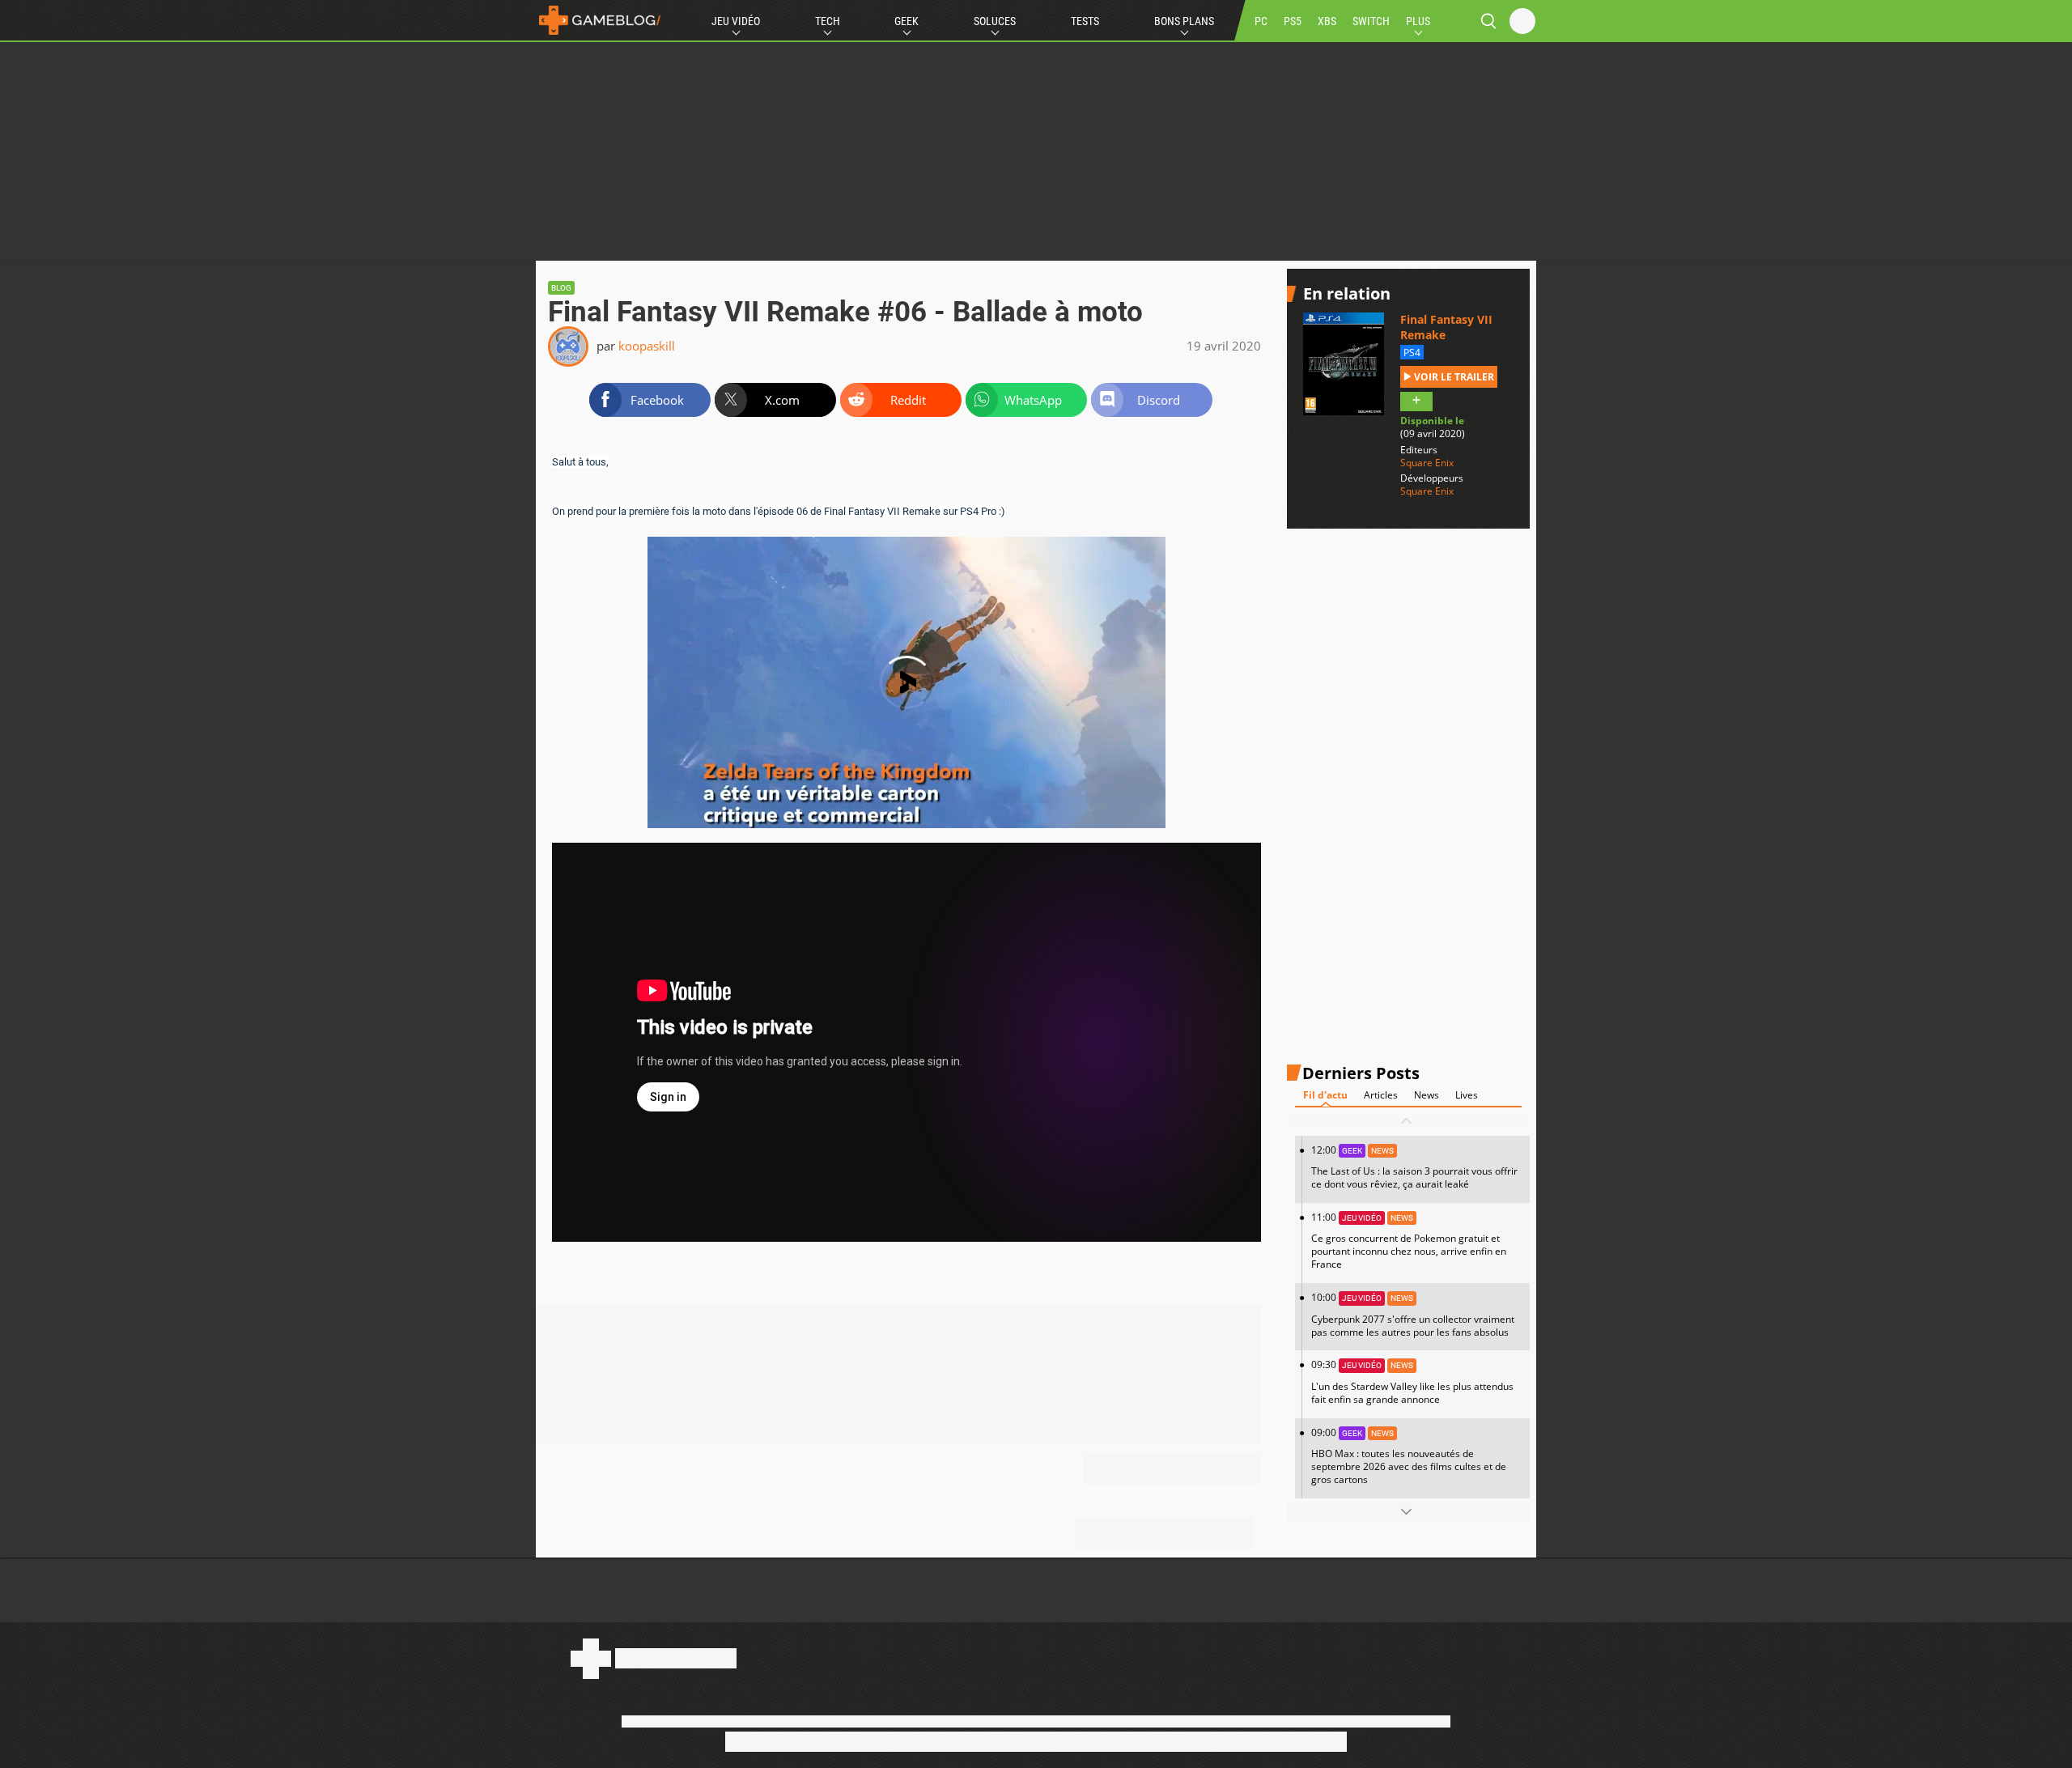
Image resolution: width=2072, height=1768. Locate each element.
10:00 (1413, 1314)
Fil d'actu (1325, 1094)
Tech (828, 21)
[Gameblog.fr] (600, 20)
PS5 (1293, 21)
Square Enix (1427, 462)
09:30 (1412, 1381)
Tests (1085, 21)
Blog (561, 288)
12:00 (1414, 1166)
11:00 (1409, 1241)
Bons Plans (1184, 21)
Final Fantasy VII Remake (1446, 327)
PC (1261, 21)
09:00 (1409, 1455)
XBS (1327, 21)
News (1427, 1094)
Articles (1381, 1094)
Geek (906, 21)
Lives (1467, 1094)
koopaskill (647, 346)
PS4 (1412, 352)
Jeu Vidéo (736, 21)
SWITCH (1371, 21)
